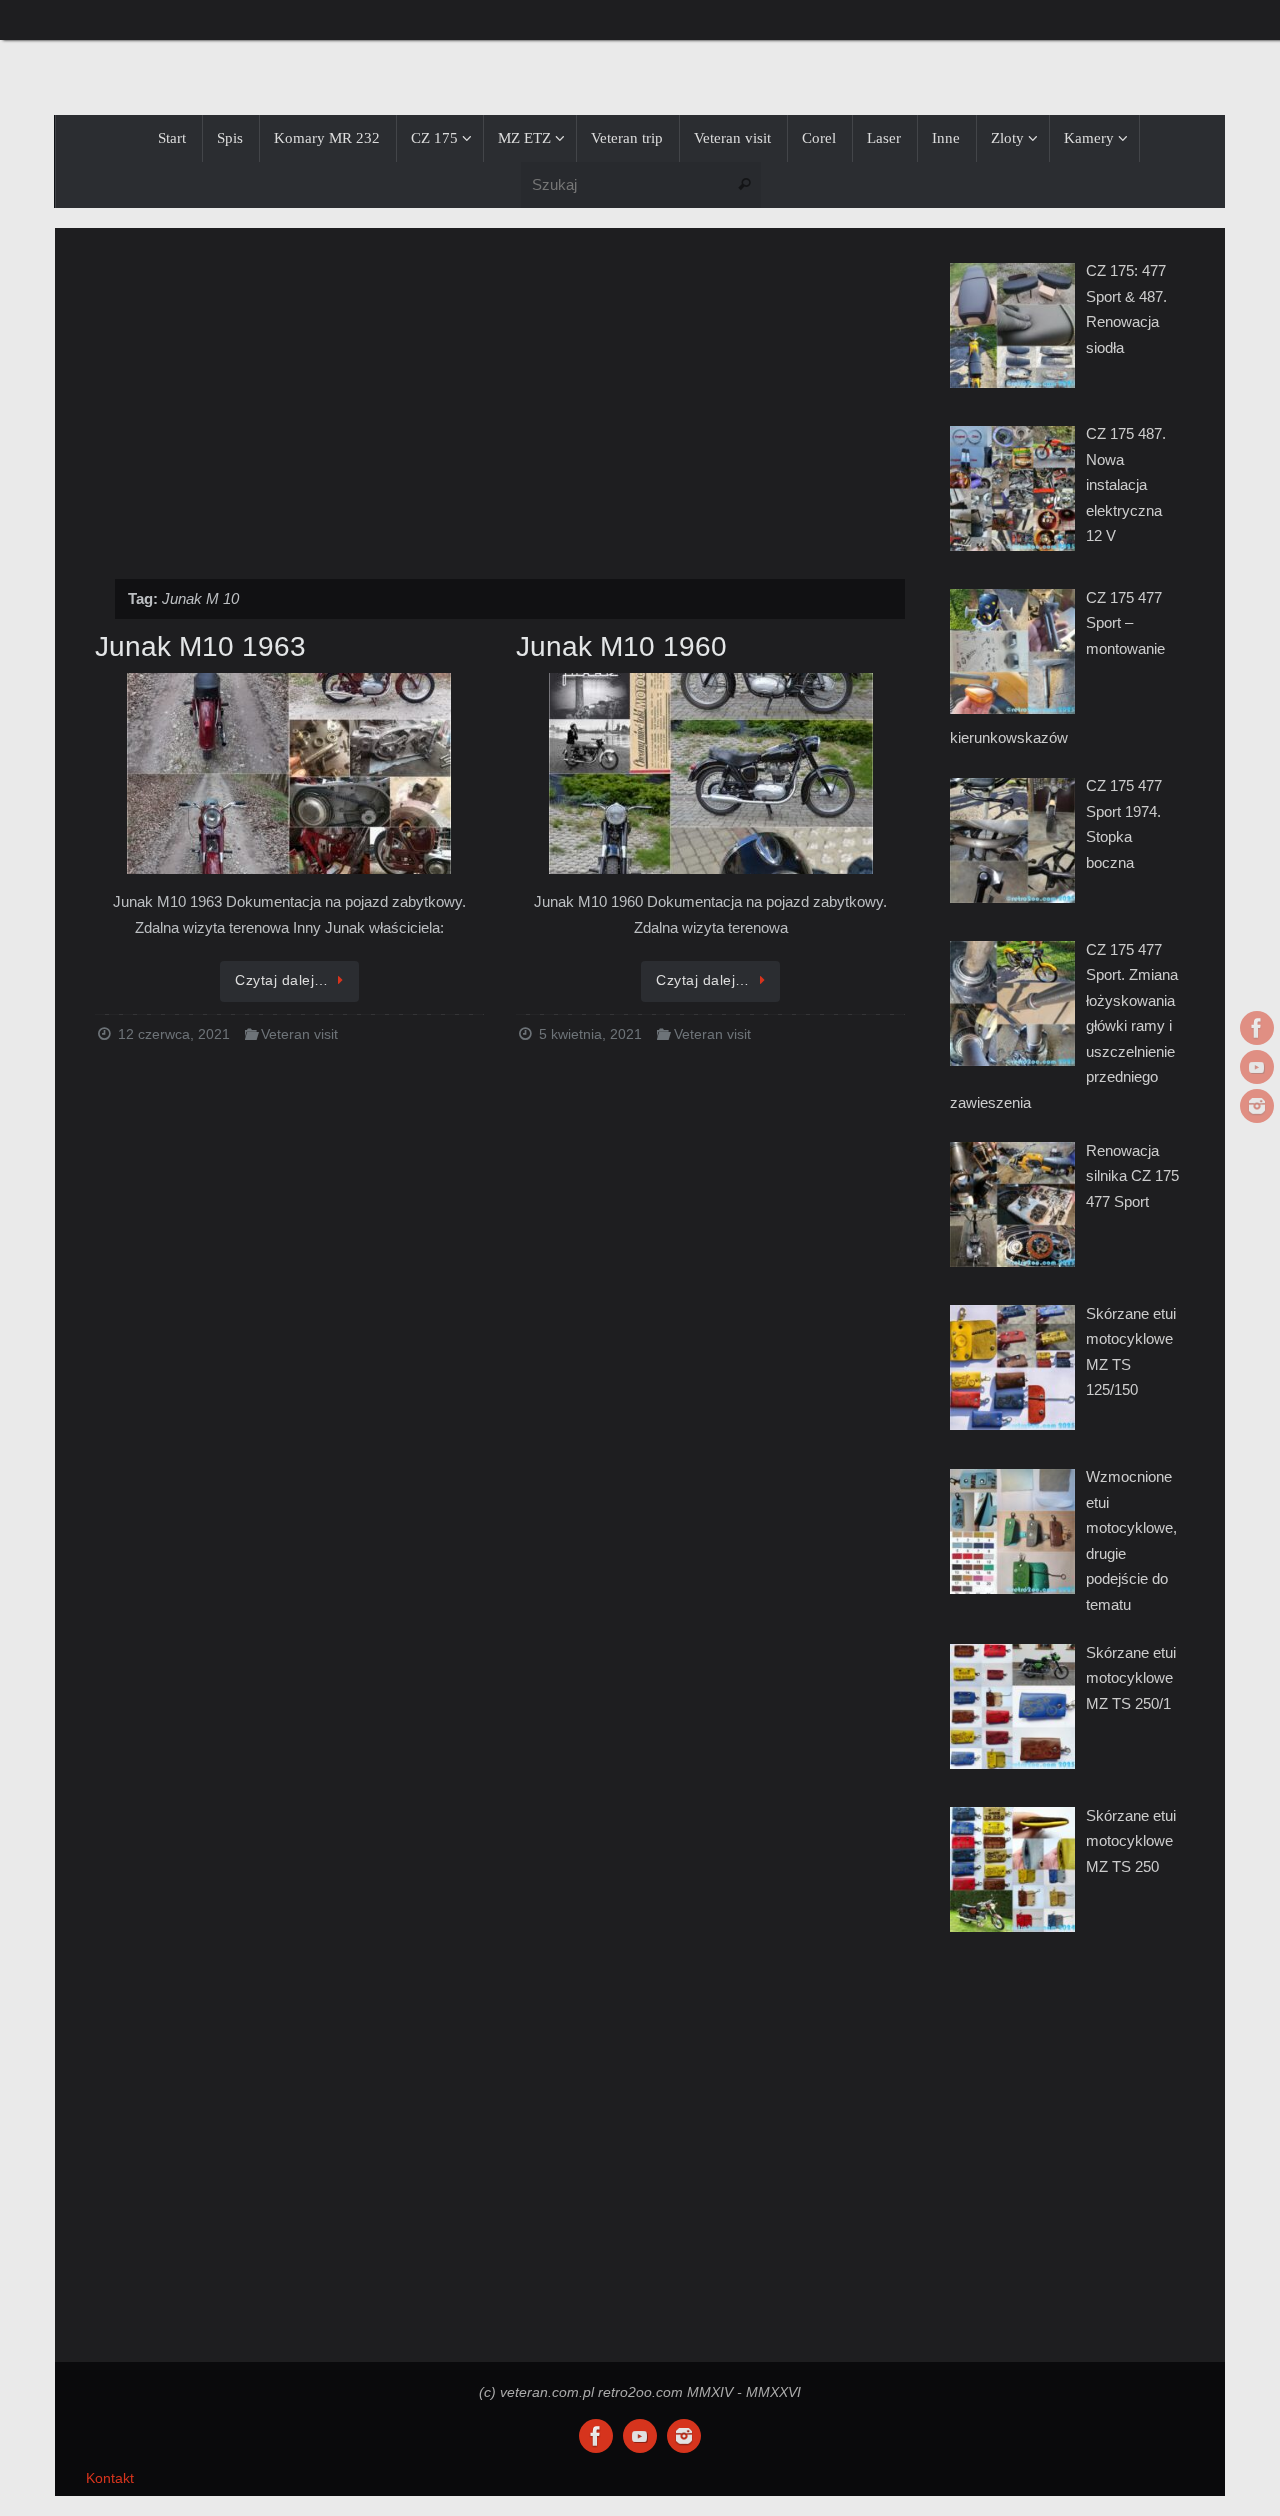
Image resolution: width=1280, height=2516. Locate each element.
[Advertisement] (500, 393)
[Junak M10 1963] (289, 775)
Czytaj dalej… (282, 980)
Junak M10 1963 (200, 646)
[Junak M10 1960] (710, 775)
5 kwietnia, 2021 (590, 1034)
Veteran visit (299, 1034)
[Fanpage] (1257, 1028)
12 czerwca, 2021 (174, 1034)
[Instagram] (1257, 1106)
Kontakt (110, 2478)
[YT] (1257, 1067)
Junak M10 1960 (621, 646)
